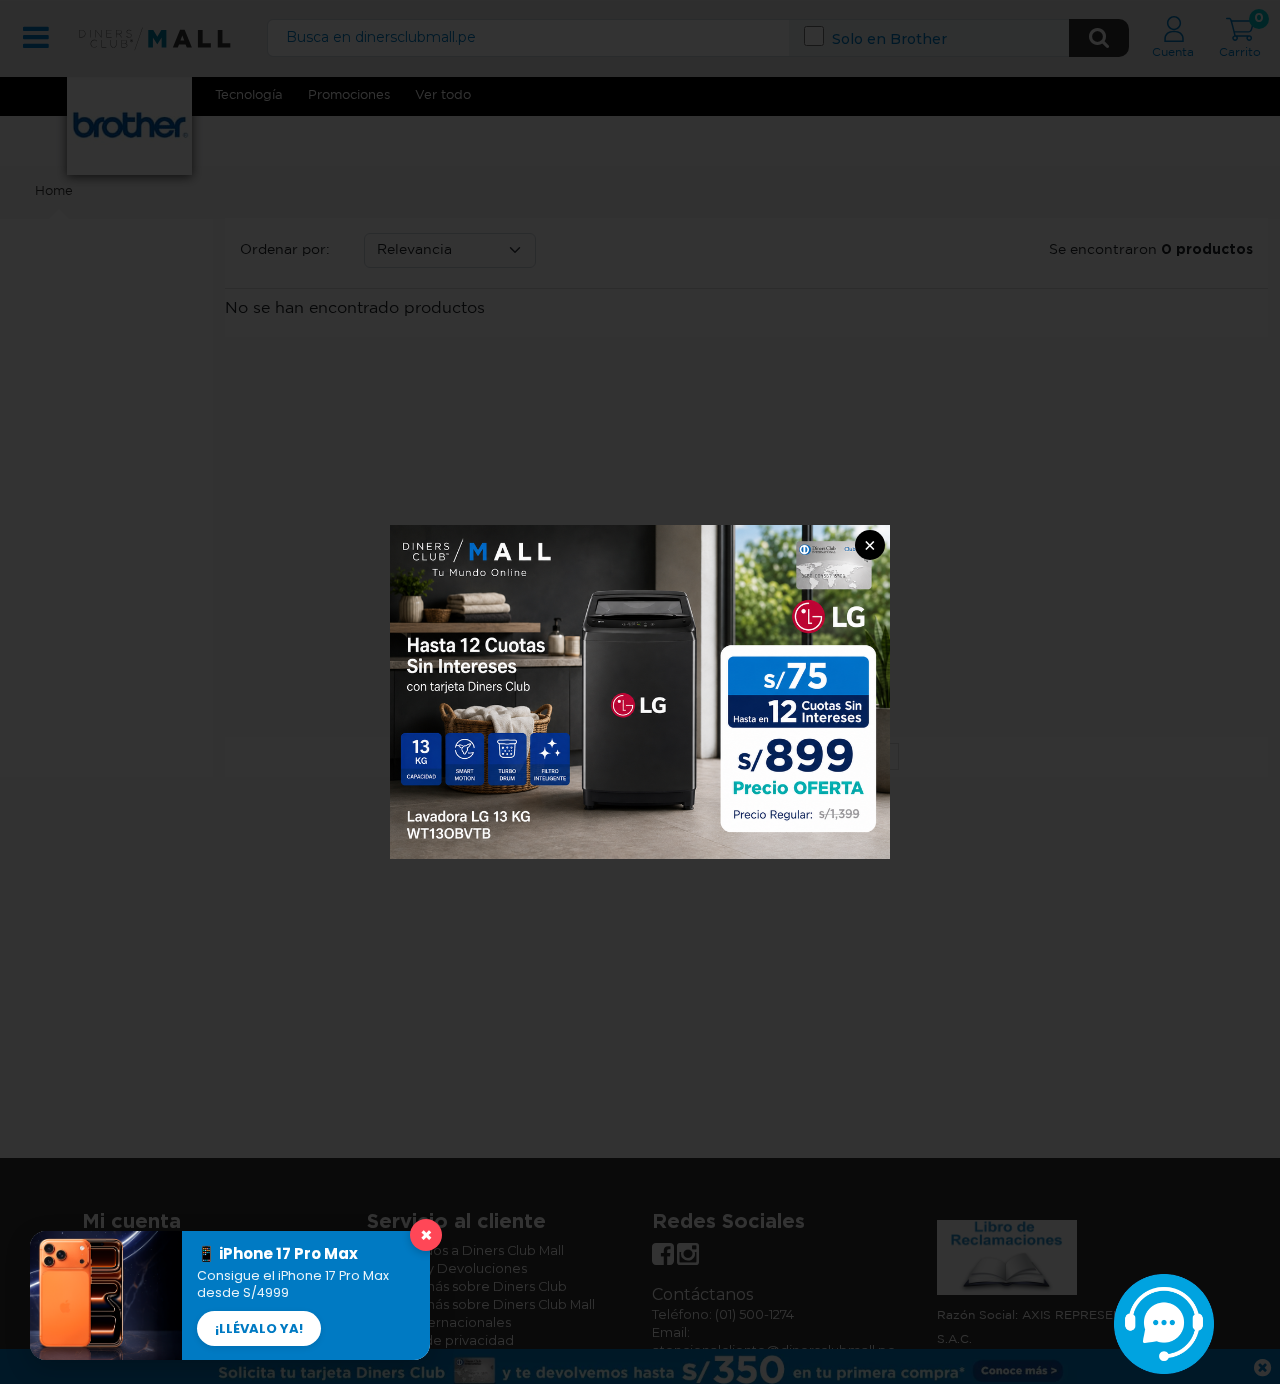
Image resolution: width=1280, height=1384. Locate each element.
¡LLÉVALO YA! (259, 1328)
